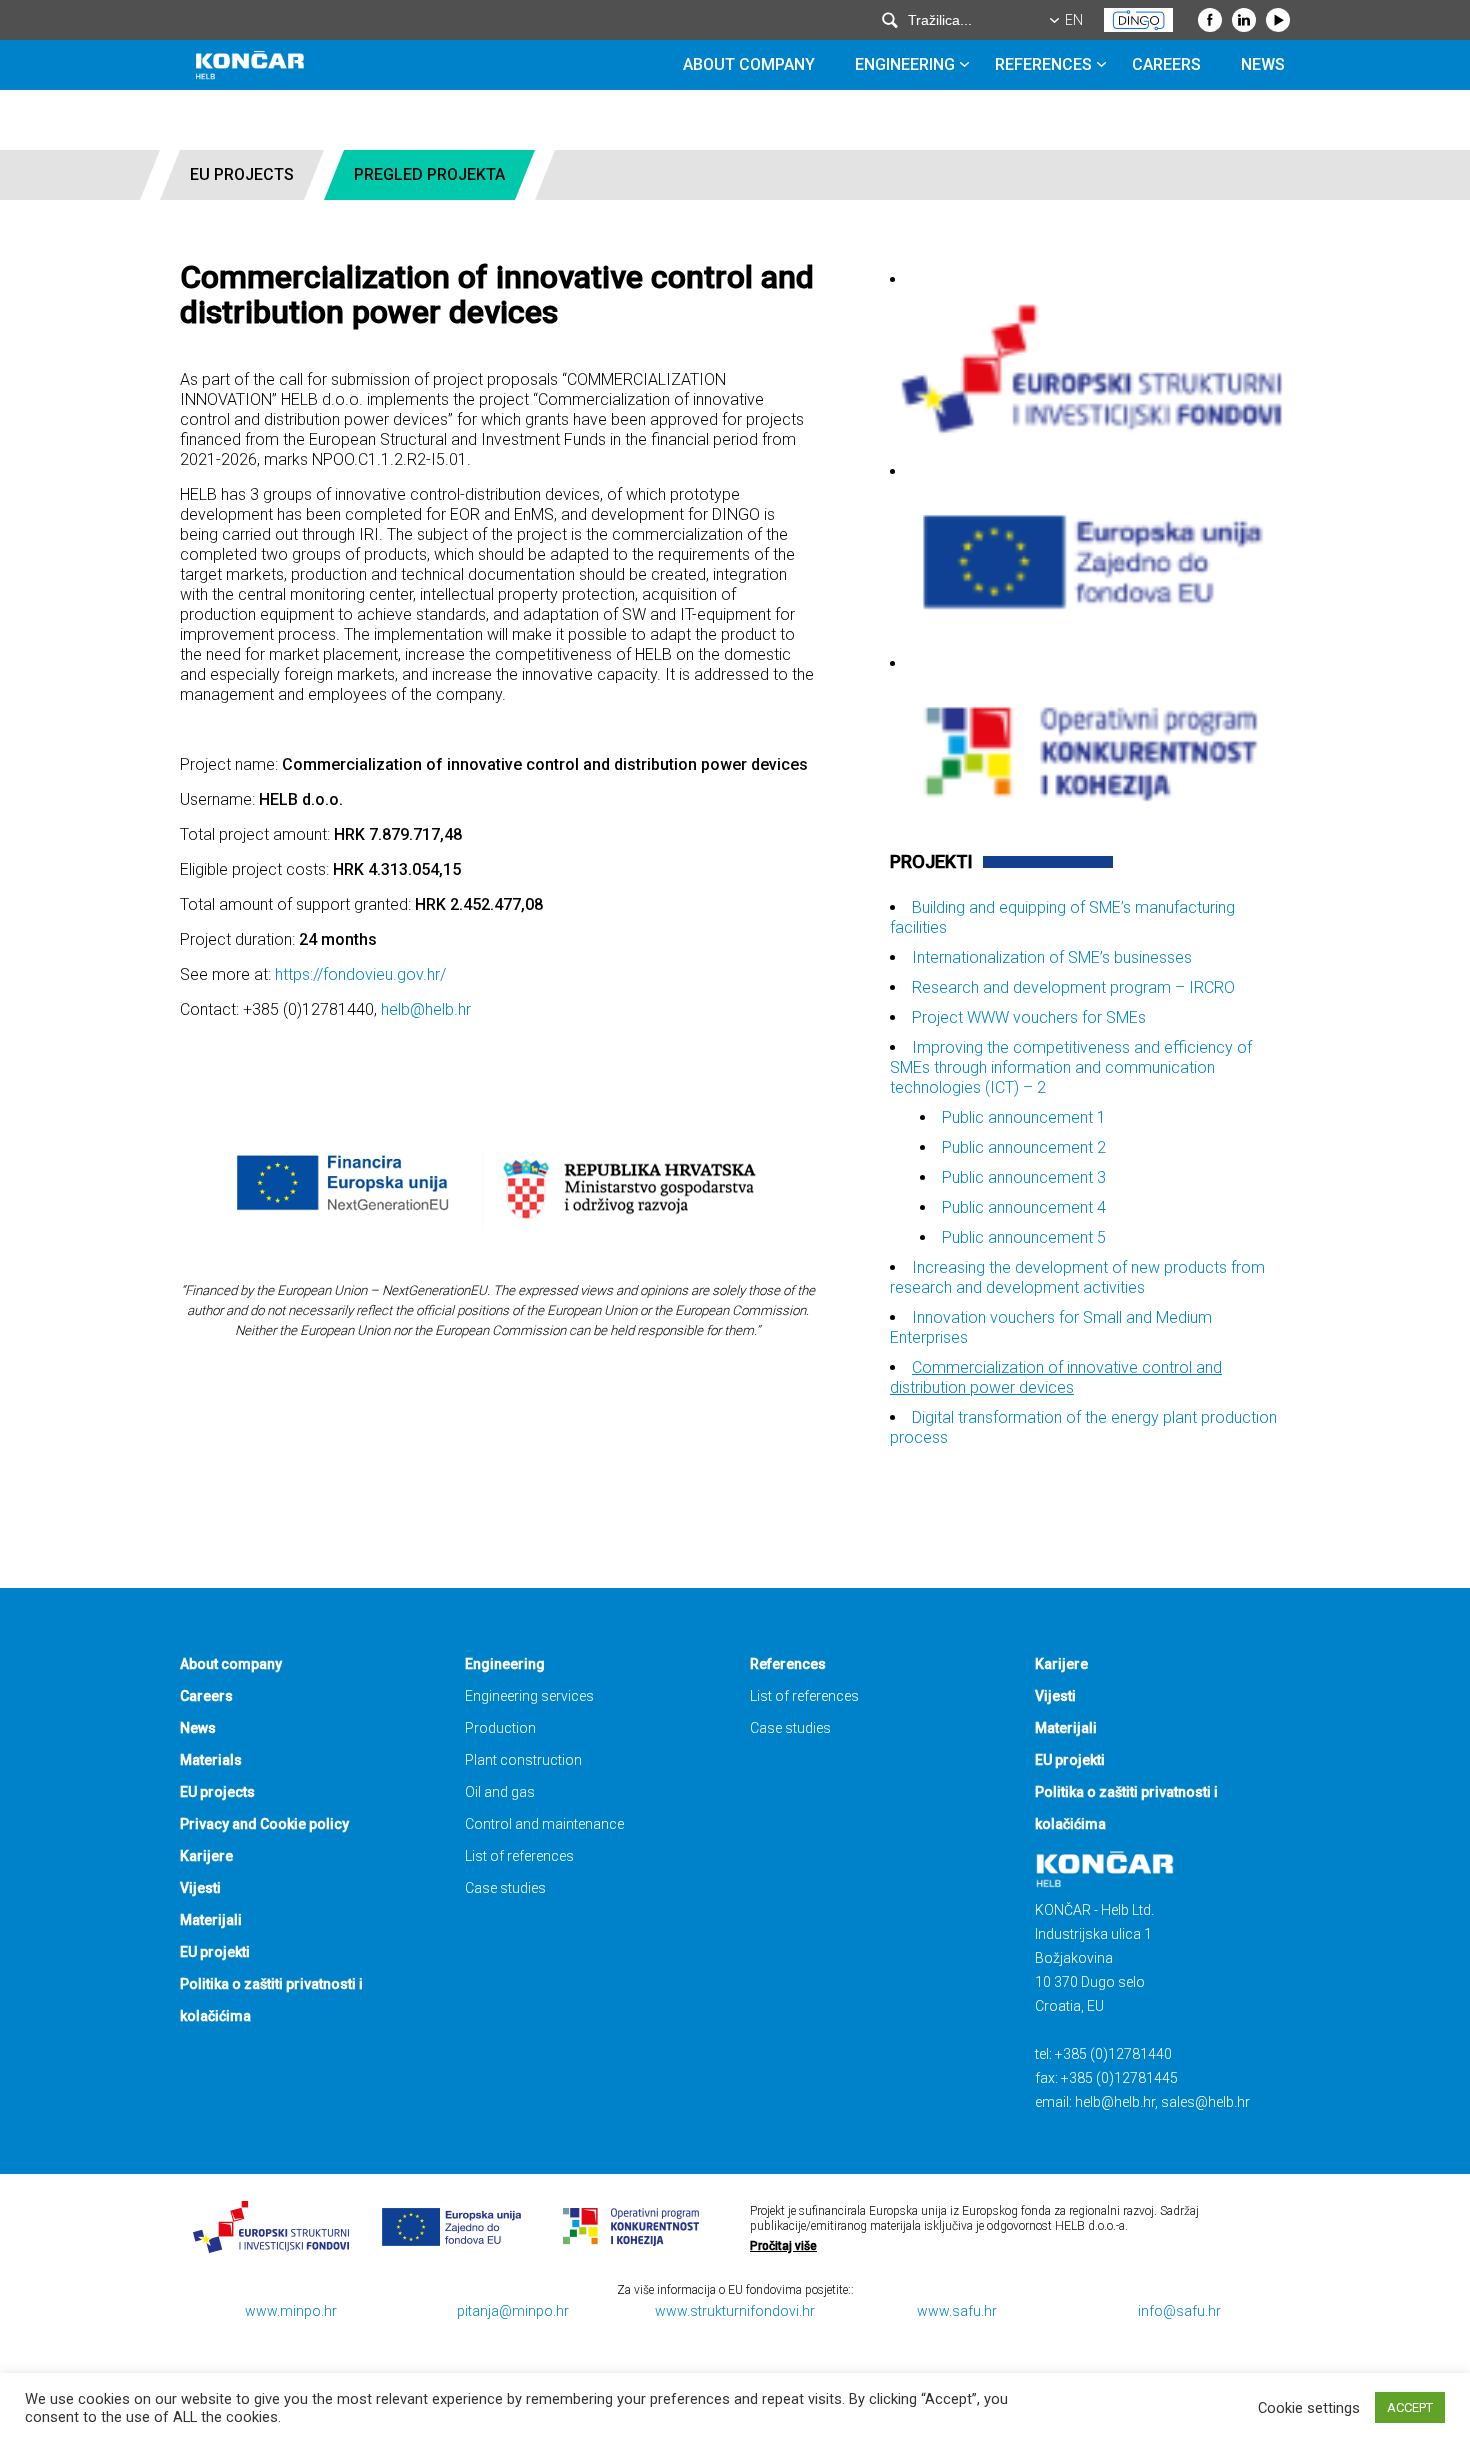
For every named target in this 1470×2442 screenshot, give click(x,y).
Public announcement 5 (1024, 1237)
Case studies (505, 1888)
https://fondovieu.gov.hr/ (360, 974)
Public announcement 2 (1024, 1147)
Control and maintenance (544, 1824)
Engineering (905, 64)
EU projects (242, 174)
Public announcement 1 (1024, 1117)
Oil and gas (500, 1792)
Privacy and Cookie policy (264, 1824)
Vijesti (200, 1888)
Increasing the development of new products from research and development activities (1077, 1277)
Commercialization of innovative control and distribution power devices (1056, 1377)
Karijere (206, 1856)
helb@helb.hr (426, 1009)
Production (500, 1728)
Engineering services (529, 1696)
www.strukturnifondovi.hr (735, 2311)
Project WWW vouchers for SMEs (1029, 1017)
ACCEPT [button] (1410, 2407)
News (1263, 64)
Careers (1166, 64)
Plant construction (523, 1760)
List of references (519, 1856)
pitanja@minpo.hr (513, 2311)
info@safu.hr (1179, 2311)
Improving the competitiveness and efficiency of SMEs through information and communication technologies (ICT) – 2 (1071, 1067)
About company (749, 64)
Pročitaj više (783, 2246)
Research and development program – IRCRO (1073, 987)
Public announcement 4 (1024, 1207)
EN (1074, 20)
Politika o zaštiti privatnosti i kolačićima (271, 2000)
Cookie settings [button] (1309, 2408)
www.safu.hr (957, 2311)
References (1043, 64)
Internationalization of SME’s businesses (1052, 957)
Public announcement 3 (1024, 1177)
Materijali (211, 1920)
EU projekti (215, 1952)
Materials (211, 1760)
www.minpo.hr (291, 2311)
